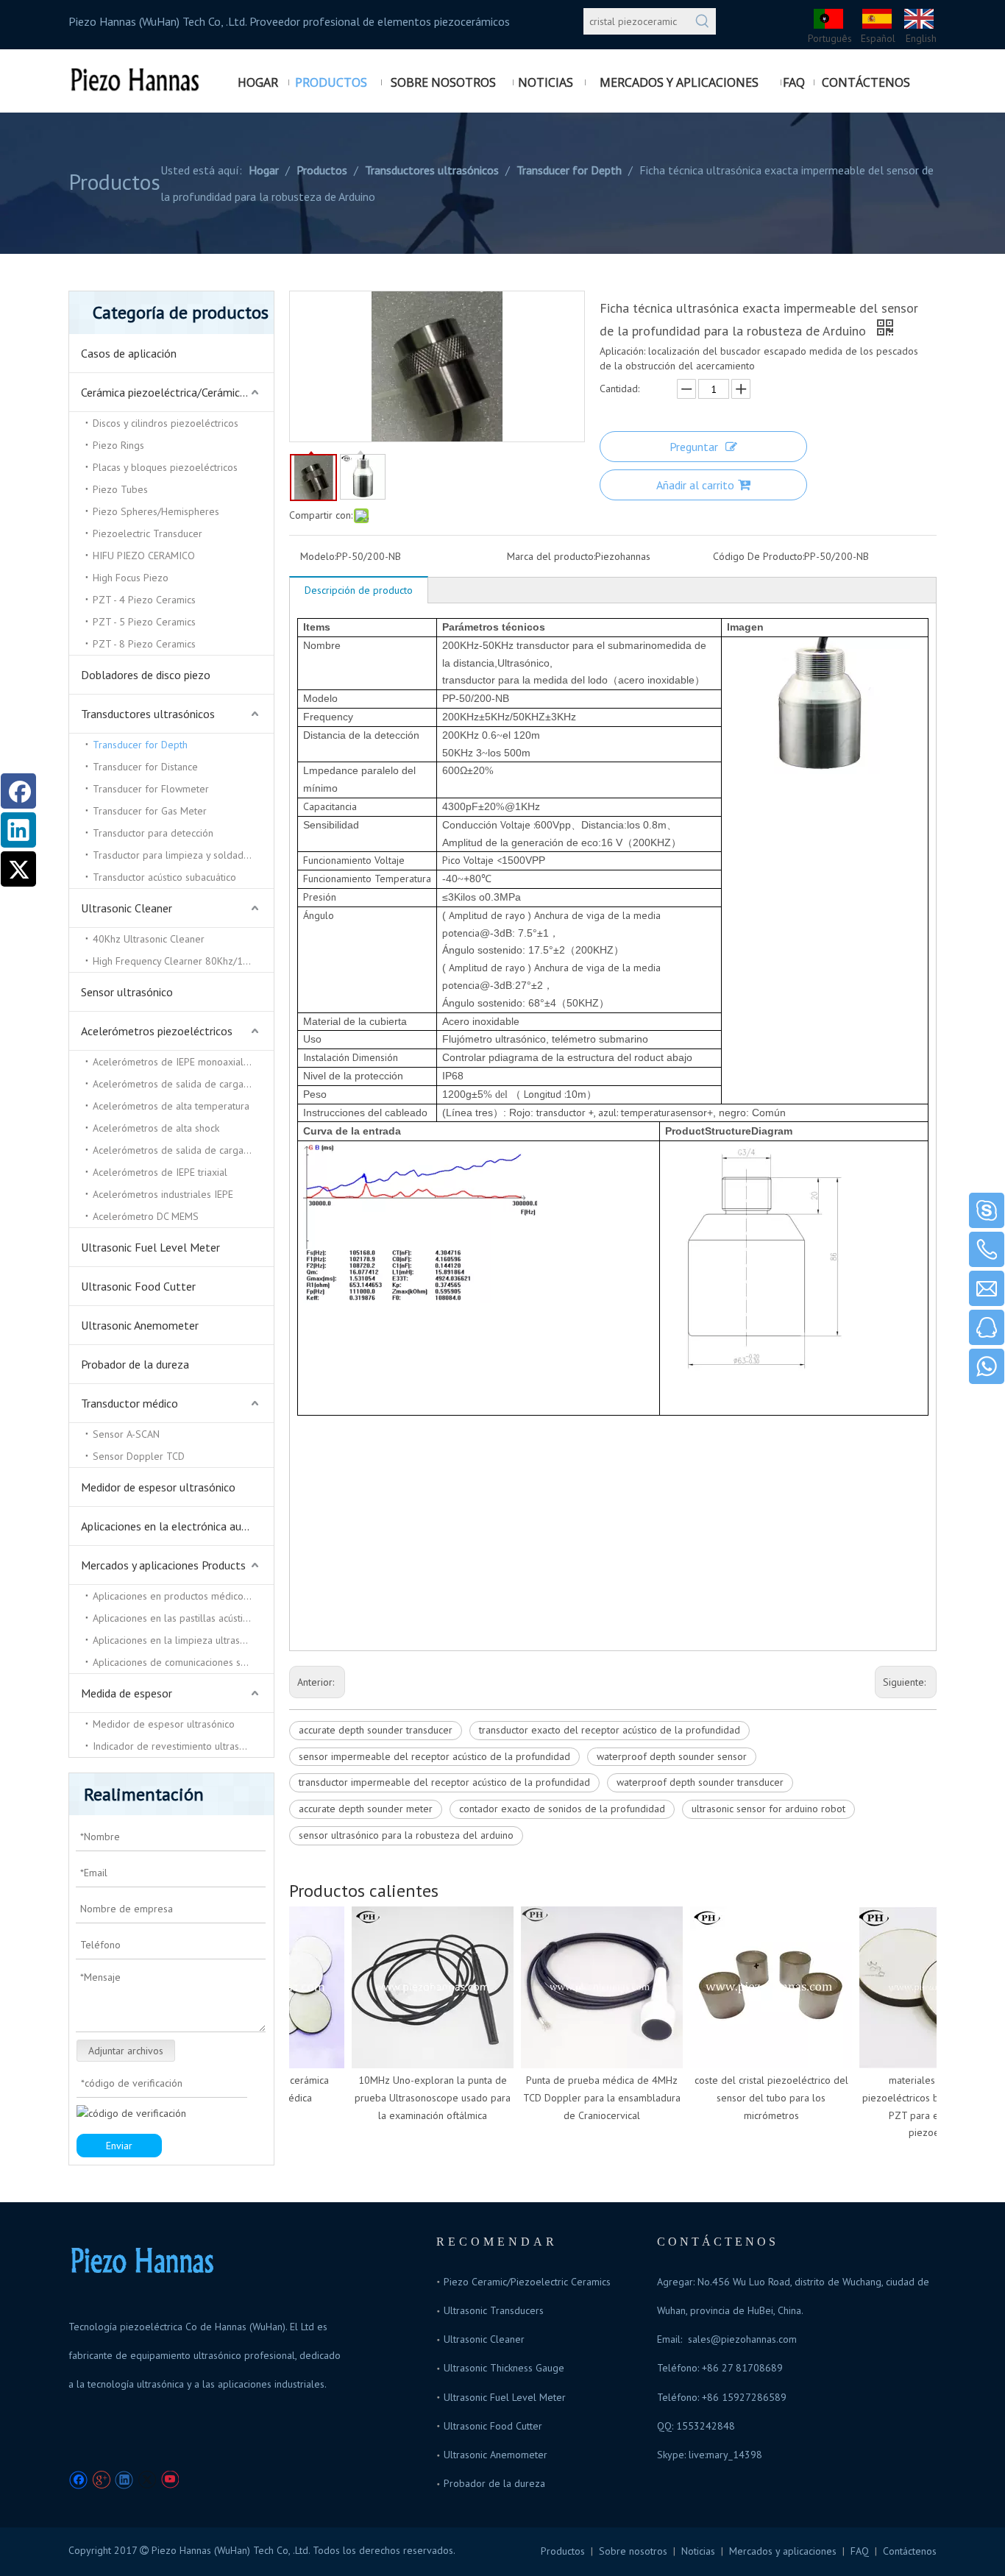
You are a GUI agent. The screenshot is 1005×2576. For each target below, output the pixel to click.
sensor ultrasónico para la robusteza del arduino (406, 1835)
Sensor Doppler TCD (139, 1456)
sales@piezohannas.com (742, 2339)
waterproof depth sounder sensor (672, 1756)
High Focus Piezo (131, 578)
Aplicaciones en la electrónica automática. (177, 1526)
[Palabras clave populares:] (703, 21)
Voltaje (517, 825)
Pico (453, 860)
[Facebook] (78, 2480)
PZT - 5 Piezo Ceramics (144, 622)
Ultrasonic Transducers (494, 2310)
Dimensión (375, 1057)
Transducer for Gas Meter (150, 811)
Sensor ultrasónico (127, 992)
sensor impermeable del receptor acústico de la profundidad (434, 1756)
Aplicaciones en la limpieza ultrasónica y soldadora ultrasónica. (183, 1640)
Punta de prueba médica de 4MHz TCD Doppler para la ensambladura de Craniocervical (588, 2098)
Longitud (544, 1094)
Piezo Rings (118, 445)
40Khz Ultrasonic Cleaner (149, 939)
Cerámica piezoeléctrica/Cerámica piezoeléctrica (177, 392)
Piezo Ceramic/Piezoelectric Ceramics (527, 2282)
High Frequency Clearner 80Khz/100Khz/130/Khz (183, 961)
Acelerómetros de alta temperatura (171, 1106)
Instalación (328, 1057)
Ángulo (319, 915)
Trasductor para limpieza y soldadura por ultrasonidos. (183, 855)
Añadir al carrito (695, 485)
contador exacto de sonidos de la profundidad (562, 1809)
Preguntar (694, 447)
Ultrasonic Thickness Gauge (504, 2368)
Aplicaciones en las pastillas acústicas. (176, 1618)
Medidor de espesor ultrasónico (158, 1487)
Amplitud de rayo (489, 915)
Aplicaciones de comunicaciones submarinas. (183, 1662)
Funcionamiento (339, 860)
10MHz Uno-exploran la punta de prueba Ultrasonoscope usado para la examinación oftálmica (419, 2098)
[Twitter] (147, 2480)
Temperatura (403, 879)
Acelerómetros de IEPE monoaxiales (173, 1062)
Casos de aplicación (129, 353)
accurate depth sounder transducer (376, 1730)
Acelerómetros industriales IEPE (163, 1194)
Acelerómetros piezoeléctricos (157, 1031)
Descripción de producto (359, 590)
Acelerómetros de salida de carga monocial (183, 1150)
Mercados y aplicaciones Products (163, 1565)
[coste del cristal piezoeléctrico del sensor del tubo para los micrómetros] (757, 1987)
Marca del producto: (551, 556)
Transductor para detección (153, 833)
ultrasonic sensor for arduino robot (768, 1809)
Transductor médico (129, 1403)
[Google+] (101, 2480)
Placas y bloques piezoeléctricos (165, 467)
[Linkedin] (124, 2480)
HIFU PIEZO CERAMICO (144, 556)
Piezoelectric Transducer (148, 533)
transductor (562, 1113)
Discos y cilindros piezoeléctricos (166, 423)
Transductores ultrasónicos (148, 714)
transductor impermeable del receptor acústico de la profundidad (444, 1782)
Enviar (119, 2146)
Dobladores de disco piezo (146, 675)
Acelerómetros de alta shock (156, 1128)
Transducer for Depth (140, 745)
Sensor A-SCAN (126, 1434)
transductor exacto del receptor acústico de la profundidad (610, 1730)
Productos (563, 2551)
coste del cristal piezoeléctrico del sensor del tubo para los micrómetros (757, 2098)
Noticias (698, 2551)
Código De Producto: (759, 556)
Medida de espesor (127, 1693)
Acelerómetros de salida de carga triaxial (183, 1084)
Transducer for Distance (145, 767)
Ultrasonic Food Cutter (138, 1286)
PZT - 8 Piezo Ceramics (144, 644)
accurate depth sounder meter (366, 1809)
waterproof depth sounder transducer (700, 1782)
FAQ (860, 2551)
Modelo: (318, 556)
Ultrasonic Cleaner (127, 908)
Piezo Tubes (120, 489)
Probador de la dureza (135, 1364)
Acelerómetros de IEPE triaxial (160, 1172)
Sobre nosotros (633, 2551)
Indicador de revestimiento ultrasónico (178, 1746)
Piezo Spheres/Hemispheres (156, 511)
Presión (320, 897)
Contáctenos (910, 2551)
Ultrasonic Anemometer (140, 1325)
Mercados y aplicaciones (783, 2551)
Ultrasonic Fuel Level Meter (150, 1247)
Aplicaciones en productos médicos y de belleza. (183, 1596)
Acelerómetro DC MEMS (146, 1216)
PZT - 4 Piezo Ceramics (144, 600)
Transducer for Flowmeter (151, 789)
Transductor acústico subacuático (164, 877)
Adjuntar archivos (126, 2051)
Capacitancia (330, 806)
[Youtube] (170, 2480)
